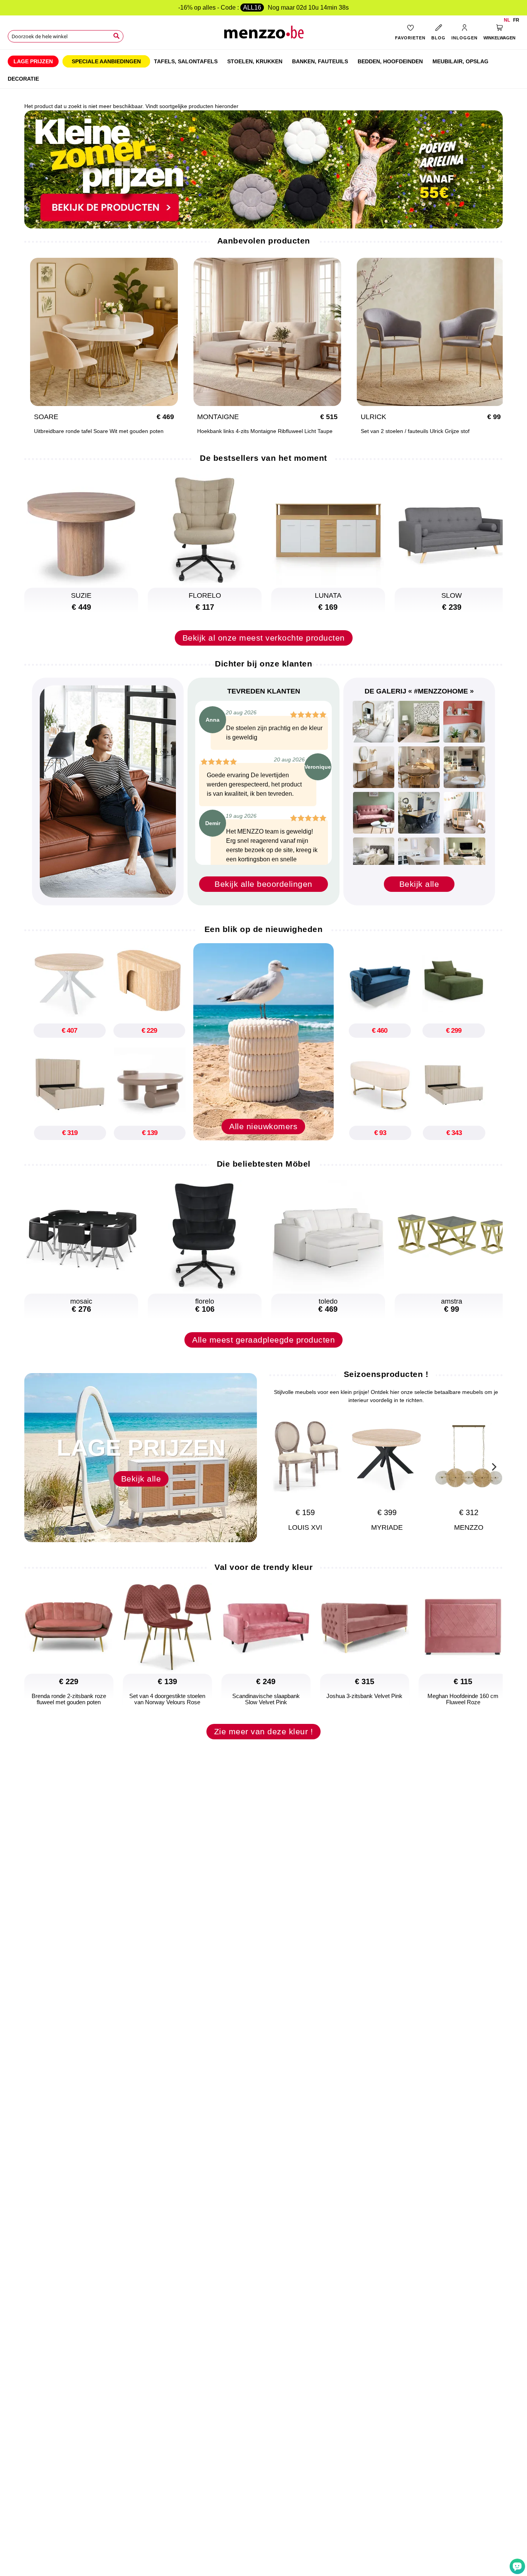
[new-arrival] (263, 1041)
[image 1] (373, 722)
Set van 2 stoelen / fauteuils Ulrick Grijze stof (415, 431)
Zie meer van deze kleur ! (264, 1731)
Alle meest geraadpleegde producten (263, 1340)
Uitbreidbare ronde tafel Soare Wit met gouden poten (99, 431)
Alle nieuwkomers (263, 1126)
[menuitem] (33, 61)
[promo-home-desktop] (263, 169)
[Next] (493, 1466)
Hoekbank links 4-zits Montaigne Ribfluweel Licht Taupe (265, 431)
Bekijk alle (419, 884)
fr (516, 20)
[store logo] (264, 35)
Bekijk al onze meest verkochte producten (264, 638)
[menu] (263, 69)
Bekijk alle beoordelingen (263, 884)
